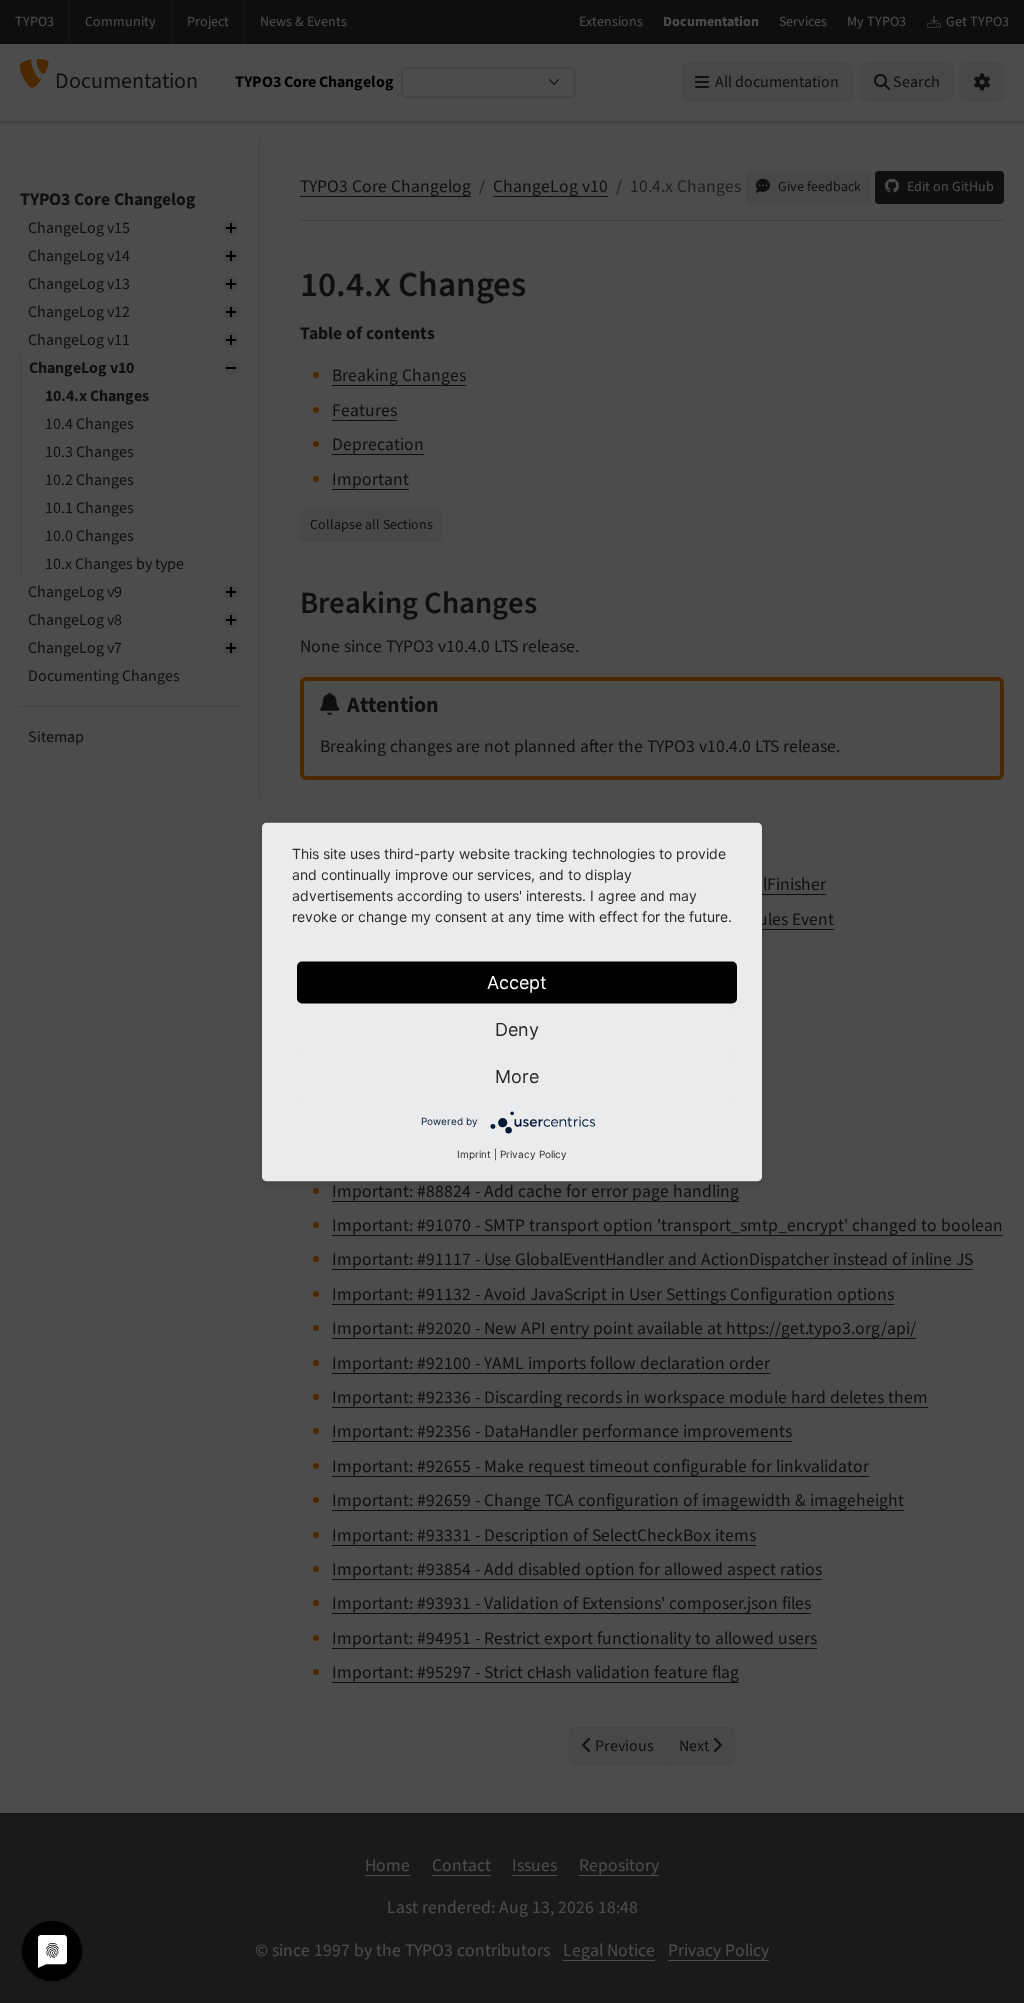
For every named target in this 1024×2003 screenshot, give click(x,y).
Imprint (474, 1153)
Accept (517, 981)
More (517, 1075)
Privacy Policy (533, 1153)
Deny (517, 1028)
